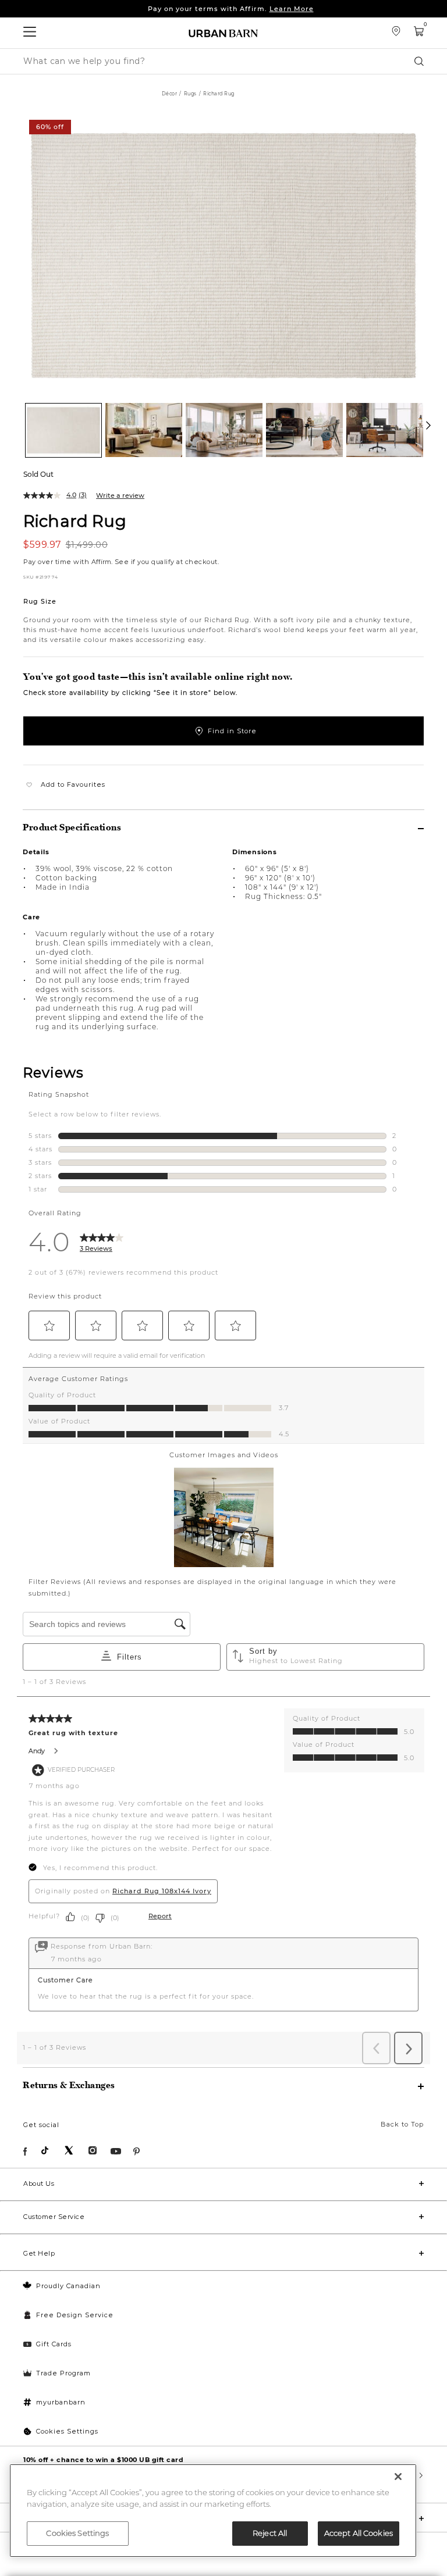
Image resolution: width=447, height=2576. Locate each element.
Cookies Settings (67, 2431)
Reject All (270, 2533)
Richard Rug (75, 520)
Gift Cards (54, 2344)
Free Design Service (75, 2315)
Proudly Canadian (68, 2286)
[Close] (398, 2477)
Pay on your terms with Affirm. (231, 9)
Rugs (190, 94)
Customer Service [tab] (54, 2217)
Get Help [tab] (39, 2253)
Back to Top (402, 2124)
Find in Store (232, 731)
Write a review (120, 495)
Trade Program (63, 2373)
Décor (170, 94)
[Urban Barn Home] (223, 33)
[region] (213, 2511)
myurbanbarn (61, 2402)
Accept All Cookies (359, 2533)
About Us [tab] (39, 2183)
